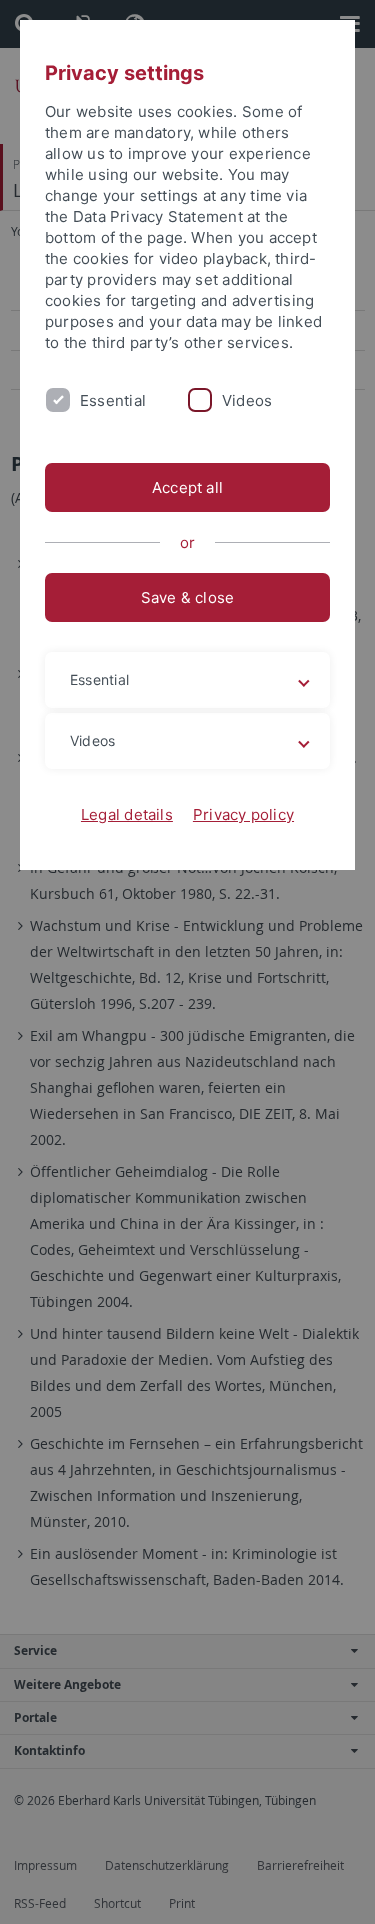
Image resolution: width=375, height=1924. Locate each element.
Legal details (127, 814)
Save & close (188, 597)
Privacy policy (243, 814)
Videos (247, 400)
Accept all (187, 487)
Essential (113, 400)
